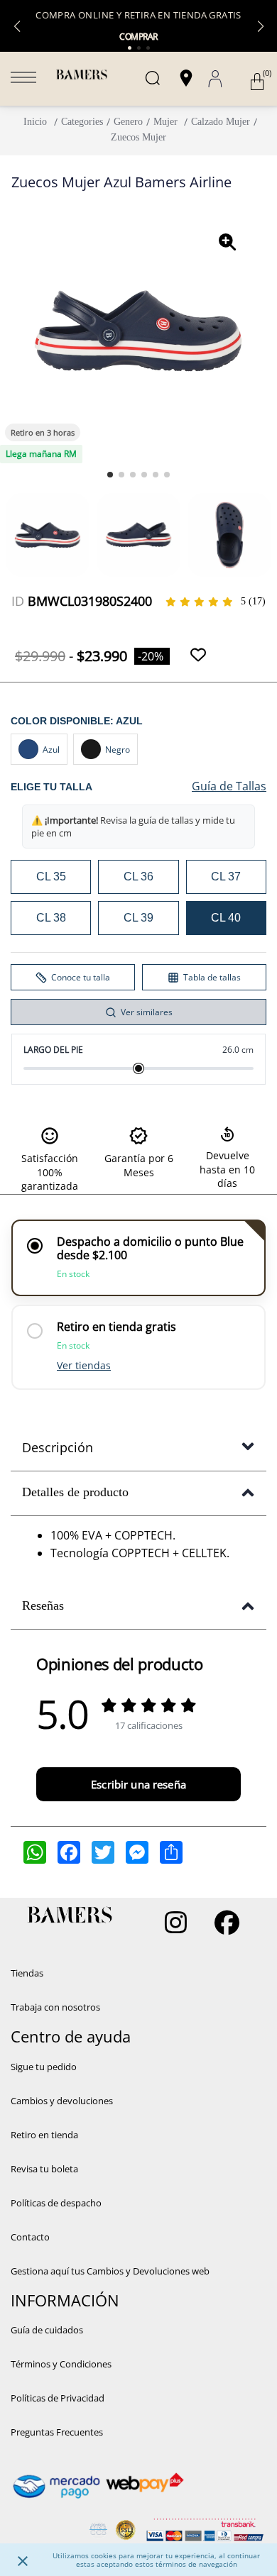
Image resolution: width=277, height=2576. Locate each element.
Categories (82, 122)
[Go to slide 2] (121, 475)
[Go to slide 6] (167, 475)
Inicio (35, 122)
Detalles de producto (75, 1492)
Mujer (165, 122)
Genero (128, 122)
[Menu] (23, 79)
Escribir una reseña (138, 1784)
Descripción (58, 1447)
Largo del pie (53, 1050)
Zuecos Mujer (138, 137)
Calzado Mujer (221, 122)
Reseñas (43, 1605)
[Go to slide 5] (156, 475)
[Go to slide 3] (133, 475)
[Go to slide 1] (110, 475)
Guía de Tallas (229, 786)
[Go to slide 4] (144, 475)
